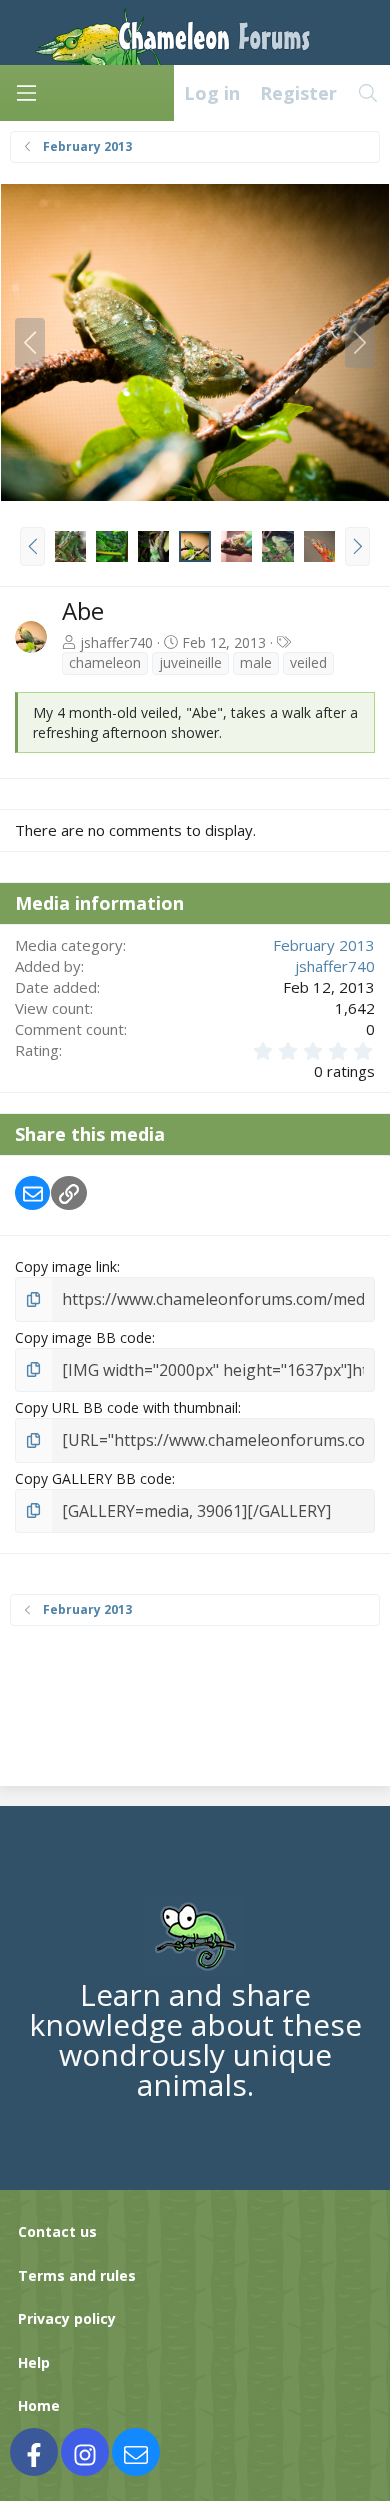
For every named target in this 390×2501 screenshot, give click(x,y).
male (256, 662)
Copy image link (66, 1266)
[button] (32, 546)
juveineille (190, 662)
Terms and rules (77, 2275)
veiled (308, 662)
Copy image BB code (83, 1337)
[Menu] (26, 93)
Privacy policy (67, 2318)
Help (34, 2362)
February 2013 (324, 945)
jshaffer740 (116, 642)
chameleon (105, 662)
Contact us (57, 2231)
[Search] (368, 93)
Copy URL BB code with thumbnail (126, 1407)
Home (39, 2405)
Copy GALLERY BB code (93, 1478)
